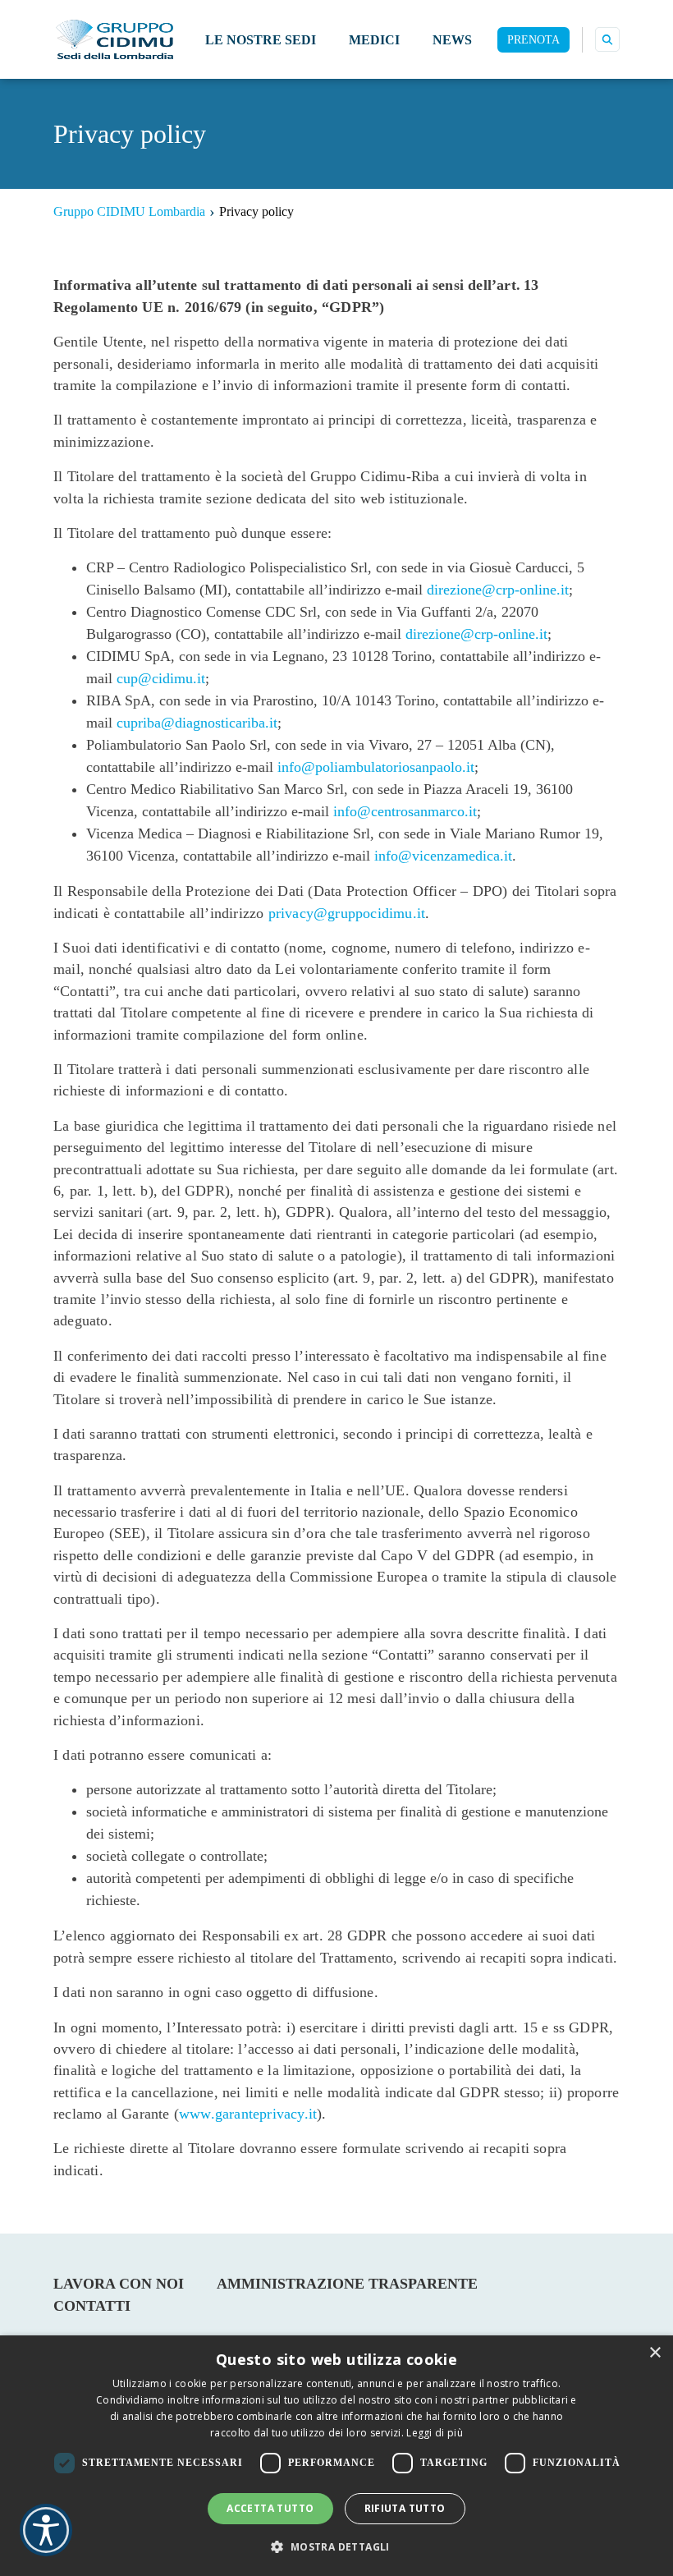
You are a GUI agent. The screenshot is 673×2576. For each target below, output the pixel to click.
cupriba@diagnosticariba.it (197, 723)
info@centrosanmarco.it (405, 811)
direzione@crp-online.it (498, 590)
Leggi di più (435, 2433)
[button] (336, 2546)
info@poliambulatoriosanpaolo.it (376, 767)
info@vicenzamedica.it (443, 856)
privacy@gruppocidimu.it (347, 913)
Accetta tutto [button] (270, 2508)
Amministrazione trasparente (347, 2284)
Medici (374, 40)
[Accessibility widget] (46, 2530)
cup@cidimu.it (161, 678)
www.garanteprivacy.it (248, 2114)
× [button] (655, 2353)
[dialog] (336, 2456)
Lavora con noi (119, 2284)
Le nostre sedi (261, 40)
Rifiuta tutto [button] (405, 2508)
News (452, 40)
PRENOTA (533, 40)
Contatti (92, 2306)
